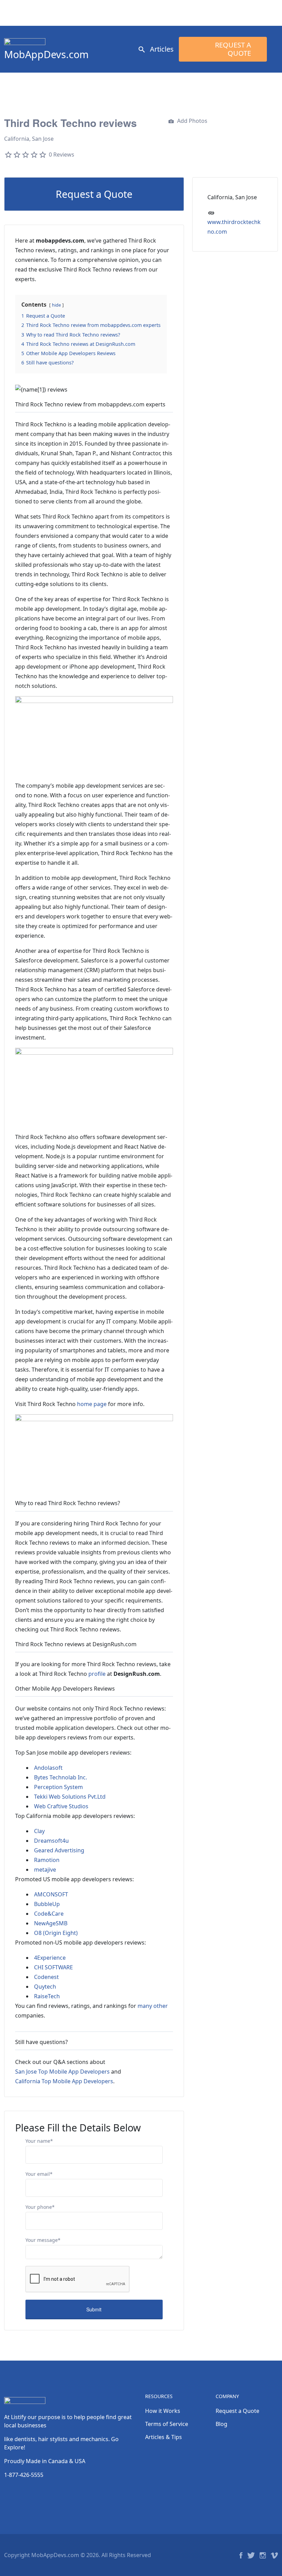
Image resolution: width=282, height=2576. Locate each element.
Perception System (58, 1787)
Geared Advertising (59, 1850)
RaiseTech (47, 1996)
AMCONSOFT (51, 1894)
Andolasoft (48, 1768)
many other (153, 2006)
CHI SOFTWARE (53, 1967)
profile (97, 1674)
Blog (221, 2424)
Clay (39, 1831)
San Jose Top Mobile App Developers (62, 2072)
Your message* (43, 2240)
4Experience (50, 1958)
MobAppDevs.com (46, 54)
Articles (162, 49)
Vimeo (274, 2555)
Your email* (39, 2174)
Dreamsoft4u (51, 1841)
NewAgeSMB (51, 1923)
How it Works (163, 2411)
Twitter (251, 2555)
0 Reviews (62, 155)
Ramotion (47, 1860)
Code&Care (49, 1914)
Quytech (45, 1987)
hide (56, 305)
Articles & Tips (164, 2437)
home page (92, 1404)
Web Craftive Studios (61, 1806)
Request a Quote (233, 49)
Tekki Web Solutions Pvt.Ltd (70, 1797)
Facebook (241, 2555)
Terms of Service (167, 2424)
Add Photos (192, 121)
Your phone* (40, 2207)
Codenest (46, 1977)
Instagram (263, 2555)
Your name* (39, 2141)
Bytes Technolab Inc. (61, 1777)
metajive (45, 1870)
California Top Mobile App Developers (64, 2081)
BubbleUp (47, 1904)
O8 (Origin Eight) (56, 1933)
